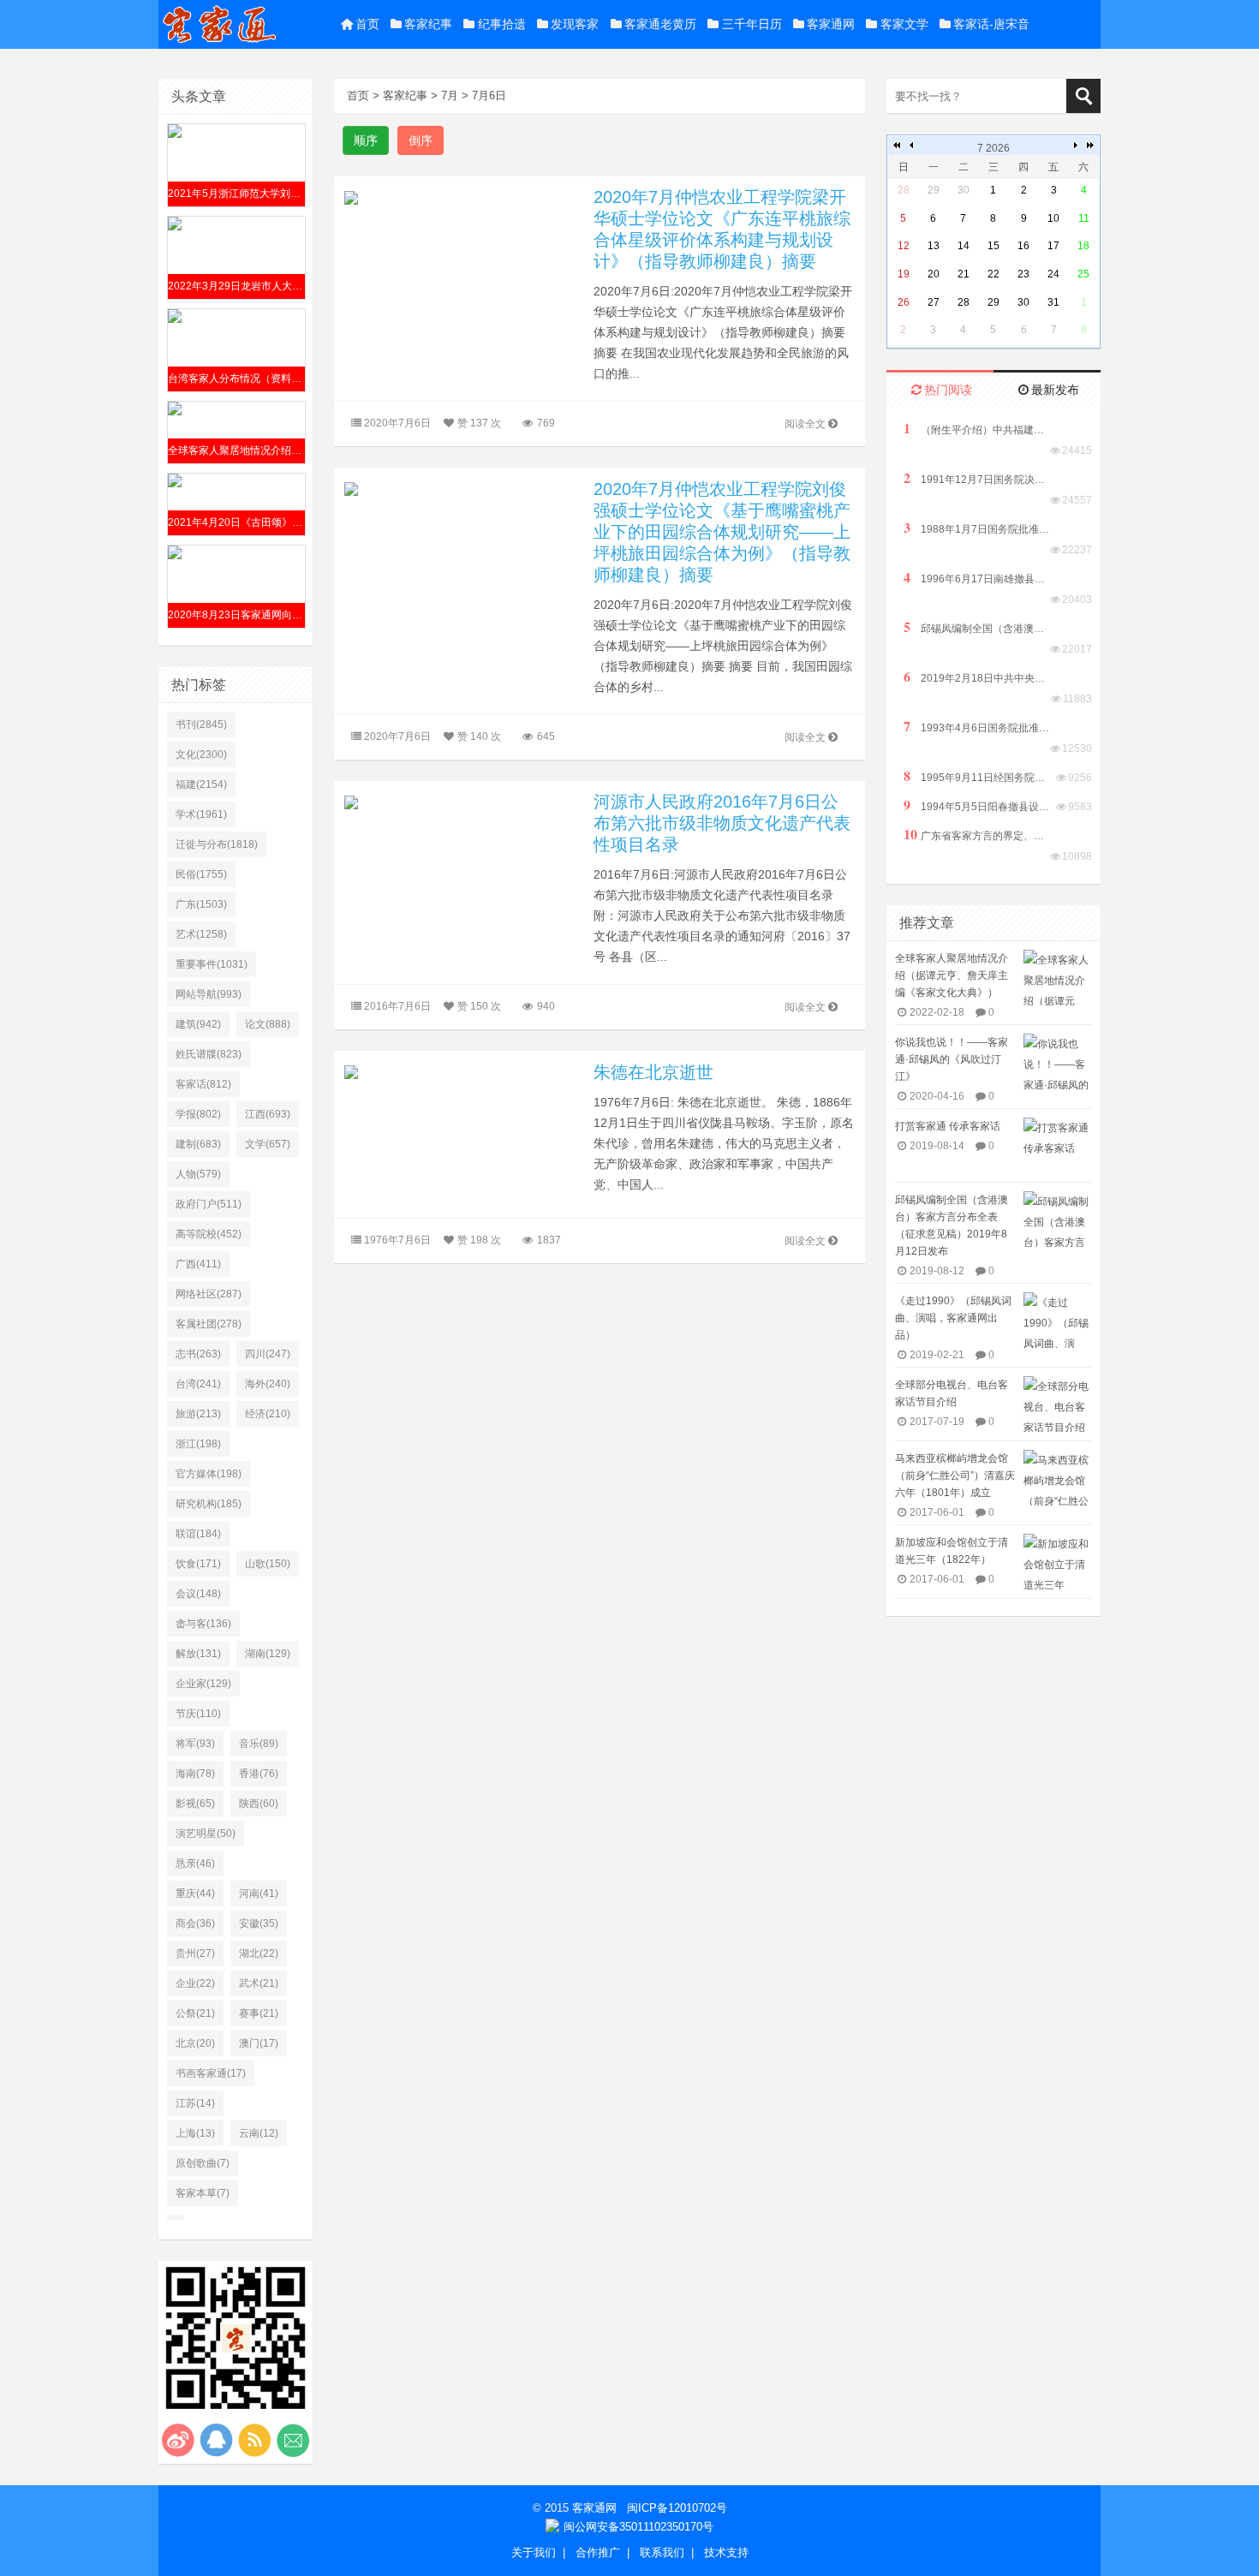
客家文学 (904, 24)
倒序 (421, 140)
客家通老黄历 (660, 24)
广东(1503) (201, 904)
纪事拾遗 (502, 24)
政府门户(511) (209, 1204)
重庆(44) (195, 1893)
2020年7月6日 (397, 423)
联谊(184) (198, 1534)
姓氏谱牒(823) (209, 1054)
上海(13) (195, 2133)
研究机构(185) (209, 1504)
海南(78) (195, 1774)
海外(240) (268, 1384)
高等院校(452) (209, 1234)
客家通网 (831, 24)
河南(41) (259, 1893)
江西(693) (268, 1114)
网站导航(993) (209, 994)
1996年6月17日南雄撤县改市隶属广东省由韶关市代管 (976, 578)
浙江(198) (198, 1444)
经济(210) (268, 1414)
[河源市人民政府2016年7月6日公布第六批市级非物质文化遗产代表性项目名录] (463, 801)
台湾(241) (198, 1384)
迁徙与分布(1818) (217, 844)
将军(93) (195, 1744)
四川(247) (268, 1354)
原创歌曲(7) (203, 2163)
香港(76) (259, 1774)
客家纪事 (428, 24)
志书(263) (198, 1354)
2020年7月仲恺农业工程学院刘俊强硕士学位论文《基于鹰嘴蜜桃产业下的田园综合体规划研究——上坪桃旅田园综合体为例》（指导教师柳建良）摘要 (722, 532)
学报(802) (198, 1114)
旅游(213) (198, 1414)
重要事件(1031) (212, 964)
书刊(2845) (201, 724)
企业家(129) (203, 1684)
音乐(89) (259, 1744)
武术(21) (259, 1983)
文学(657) (268, 1144)
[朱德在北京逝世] (463, 1072)
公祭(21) (195, 2013)
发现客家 (575, 24)
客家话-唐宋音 (991, 24)
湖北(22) (259, 1953)
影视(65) (195, 1804)
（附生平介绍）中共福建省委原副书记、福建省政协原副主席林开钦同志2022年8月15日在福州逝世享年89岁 (976, 429)
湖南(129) (268, 1654)
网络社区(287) (209, 1294)
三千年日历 (752, 24)
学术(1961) (201, 814)
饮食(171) (198, 1564)
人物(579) (198, 1174)
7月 (450, 95)
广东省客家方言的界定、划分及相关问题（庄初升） (976, 835)
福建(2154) (201, 784)
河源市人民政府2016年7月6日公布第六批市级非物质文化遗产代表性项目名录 (722, 823)
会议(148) (198, 1594)
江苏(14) (195, 2103)
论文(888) (268, 1024)
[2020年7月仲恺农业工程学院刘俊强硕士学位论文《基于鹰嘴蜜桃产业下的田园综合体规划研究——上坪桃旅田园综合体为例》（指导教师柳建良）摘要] (463, 489)
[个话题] (176, 2217)
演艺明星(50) (206, 1834)
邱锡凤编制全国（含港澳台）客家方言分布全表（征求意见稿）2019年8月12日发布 (976, 627)
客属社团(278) (209, 1324)
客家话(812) (203, 1084)
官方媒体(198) (209, 1474)
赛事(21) (259, 2013)
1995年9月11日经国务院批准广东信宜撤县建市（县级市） (976, 776)
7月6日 (489, 95)
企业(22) (195, 1983)
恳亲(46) (195, 1863)
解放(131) (198, 1654)
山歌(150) (268, 1564)
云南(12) (259, 2133)
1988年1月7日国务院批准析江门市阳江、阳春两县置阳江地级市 (976, 528)
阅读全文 (805, 424)
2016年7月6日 (397, 1006)
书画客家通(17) (211, 2073)
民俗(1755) (201, 874)
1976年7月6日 (397, 1240)
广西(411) (198, 1264)
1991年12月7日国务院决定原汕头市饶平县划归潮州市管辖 (976, 478)
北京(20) (195, 2043)
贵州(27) (195, 1953)
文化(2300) (201, 754)
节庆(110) (198, 1714)
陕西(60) (259, 1804)
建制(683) (198, 1144)
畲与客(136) (203, 1624)
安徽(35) (259, 1923)
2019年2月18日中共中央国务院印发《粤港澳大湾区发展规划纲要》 (976, 677)
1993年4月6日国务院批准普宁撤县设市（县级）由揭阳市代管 (976, 727)
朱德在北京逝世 (653, 1072)
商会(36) (195, 1923)
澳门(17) (259, 2043)
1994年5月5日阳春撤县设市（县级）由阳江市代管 (976, 805)
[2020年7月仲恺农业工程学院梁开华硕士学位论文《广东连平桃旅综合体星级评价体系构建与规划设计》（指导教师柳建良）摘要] (463, 197)
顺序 (366, 140)
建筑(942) (198, 1024)
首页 (367, 24)
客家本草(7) (203, 2193)
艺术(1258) (201, 934)
